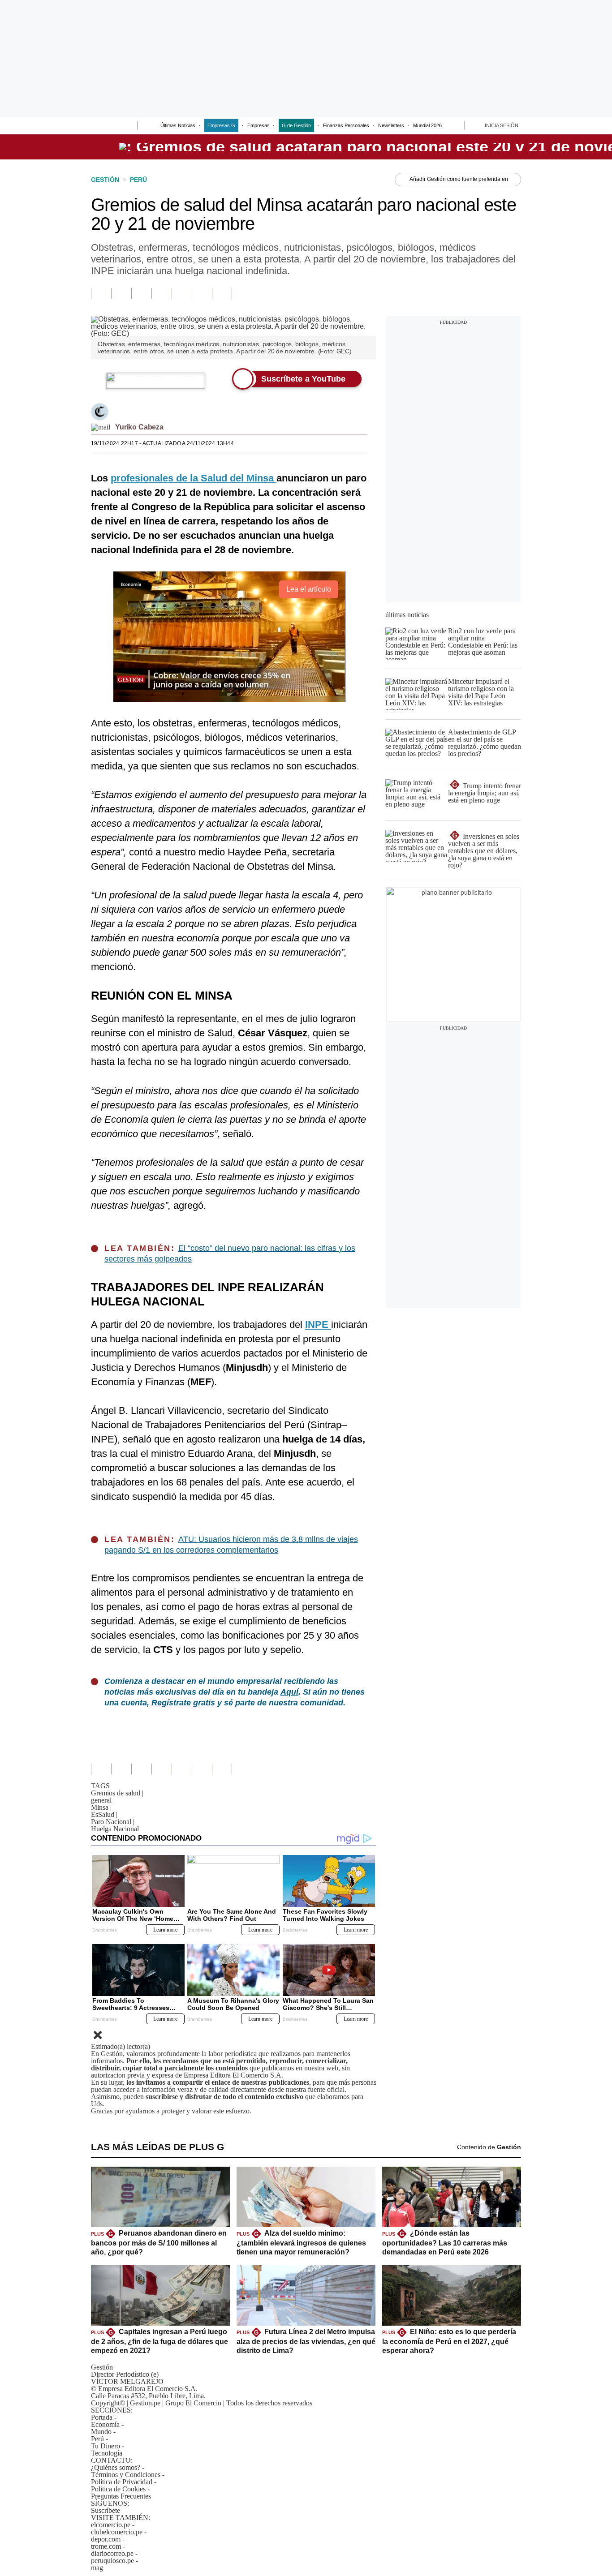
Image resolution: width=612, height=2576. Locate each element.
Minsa (101, 1807)
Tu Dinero (106, 2446)
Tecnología (107, 2453)
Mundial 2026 (427, 125)
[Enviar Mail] (101, 427)
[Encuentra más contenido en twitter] (141, 293)
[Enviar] (114, 126)
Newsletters (391, 125)
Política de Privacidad (122, 2482)
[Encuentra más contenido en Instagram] (222, 293)
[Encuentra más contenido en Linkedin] (162, 293)
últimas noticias (407, 615)
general (103, 1800)
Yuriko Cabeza (139, 427)
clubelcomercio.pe (117, 2532)
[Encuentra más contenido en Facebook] (121, 293)
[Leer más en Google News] (101, 293)
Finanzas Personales (346, 125)
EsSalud (104, 1814)
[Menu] (97, 126)
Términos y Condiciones (126, 2475)
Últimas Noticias (178, 125)
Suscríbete (106, 2510)
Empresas (259, 125)
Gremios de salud (117, 1793)
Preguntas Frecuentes (121, 2496)
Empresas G (221, 125)
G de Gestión (296, 125)
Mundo (101, 2432)
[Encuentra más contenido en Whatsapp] (182, 293)
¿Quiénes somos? (116, 2467)
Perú (97, 2439)
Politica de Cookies (118, 2489)
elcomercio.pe (111, 2525)
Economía (105, 2424)
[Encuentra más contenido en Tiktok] (202, 293)
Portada (102, 2417)
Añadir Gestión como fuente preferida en (459, 179)
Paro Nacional (113, 1822)
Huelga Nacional (115, 1829)
